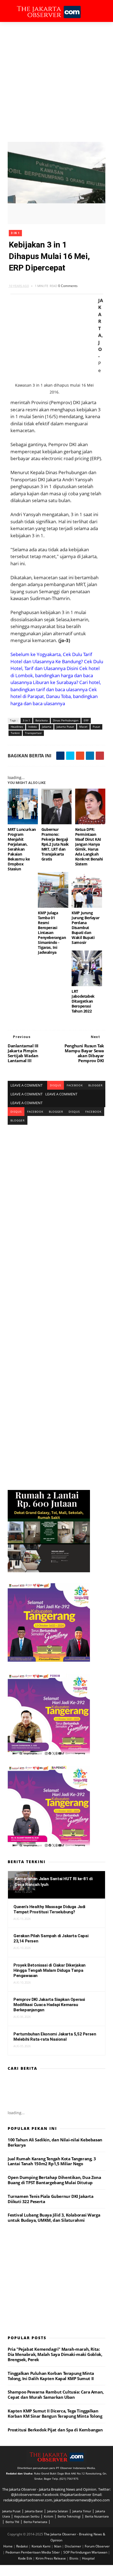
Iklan (58, 2546)
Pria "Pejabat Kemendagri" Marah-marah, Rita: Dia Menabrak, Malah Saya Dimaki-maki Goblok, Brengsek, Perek (55, 2354)
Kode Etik (26, 2558)
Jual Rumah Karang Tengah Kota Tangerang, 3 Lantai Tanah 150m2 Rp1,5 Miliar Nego (52, 2161)
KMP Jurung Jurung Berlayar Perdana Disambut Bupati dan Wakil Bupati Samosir (85, 928)
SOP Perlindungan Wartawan (86, 2552)
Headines (17, 727)
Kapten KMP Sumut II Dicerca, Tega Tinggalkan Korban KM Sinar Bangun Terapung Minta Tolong (55, 2413)
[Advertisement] (56, 81)
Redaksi (22, 2546)
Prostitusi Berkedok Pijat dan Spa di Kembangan (55, 2430)
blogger (95, 1085)
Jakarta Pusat (65, 727)
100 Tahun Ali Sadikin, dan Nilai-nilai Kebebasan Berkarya (55, 2142)
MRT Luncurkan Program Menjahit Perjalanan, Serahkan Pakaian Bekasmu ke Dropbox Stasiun (22, 849)
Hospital (88, 2558)
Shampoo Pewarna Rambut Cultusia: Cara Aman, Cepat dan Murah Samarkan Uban (56, 2394)
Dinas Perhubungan (66, 720)
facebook (75, 1085)
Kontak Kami (41, 2546)
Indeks (33, 727)
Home (8, 2546)
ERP (86, 720)
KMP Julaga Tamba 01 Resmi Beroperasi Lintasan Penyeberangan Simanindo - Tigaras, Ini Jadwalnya (52, 933)
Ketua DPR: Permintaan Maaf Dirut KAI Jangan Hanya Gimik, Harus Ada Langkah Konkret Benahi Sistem (89, 847)
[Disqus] (56, 1193)
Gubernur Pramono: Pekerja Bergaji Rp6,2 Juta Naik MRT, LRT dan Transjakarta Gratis (55, 844)
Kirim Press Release (51, 2558)
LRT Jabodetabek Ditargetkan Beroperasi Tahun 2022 (83, 1001)
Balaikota (42, 720)
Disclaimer (73, 2546)
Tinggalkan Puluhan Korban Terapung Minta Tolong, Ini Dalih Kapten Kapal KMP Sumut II (51, 2376)
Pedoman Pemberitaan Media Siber (33, 2552)
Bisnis (74, 2558)
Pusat (96, 727)
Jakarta (47, 727)
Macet (83, 727)
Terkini (15, 733)
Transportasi (33, 733)
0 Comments (68, 286)
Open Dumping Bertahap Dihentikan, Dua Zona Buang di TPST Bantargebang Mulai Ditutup (54, 2180)
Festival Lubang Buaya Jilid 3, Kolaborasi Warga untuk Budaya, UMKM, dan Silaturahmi (54, 2218)
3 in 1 (15, 233)
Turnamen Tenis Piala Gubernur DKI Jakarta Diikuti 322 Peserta (51, 2199)
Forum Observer (97, 2546)
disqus (56, 1085)
